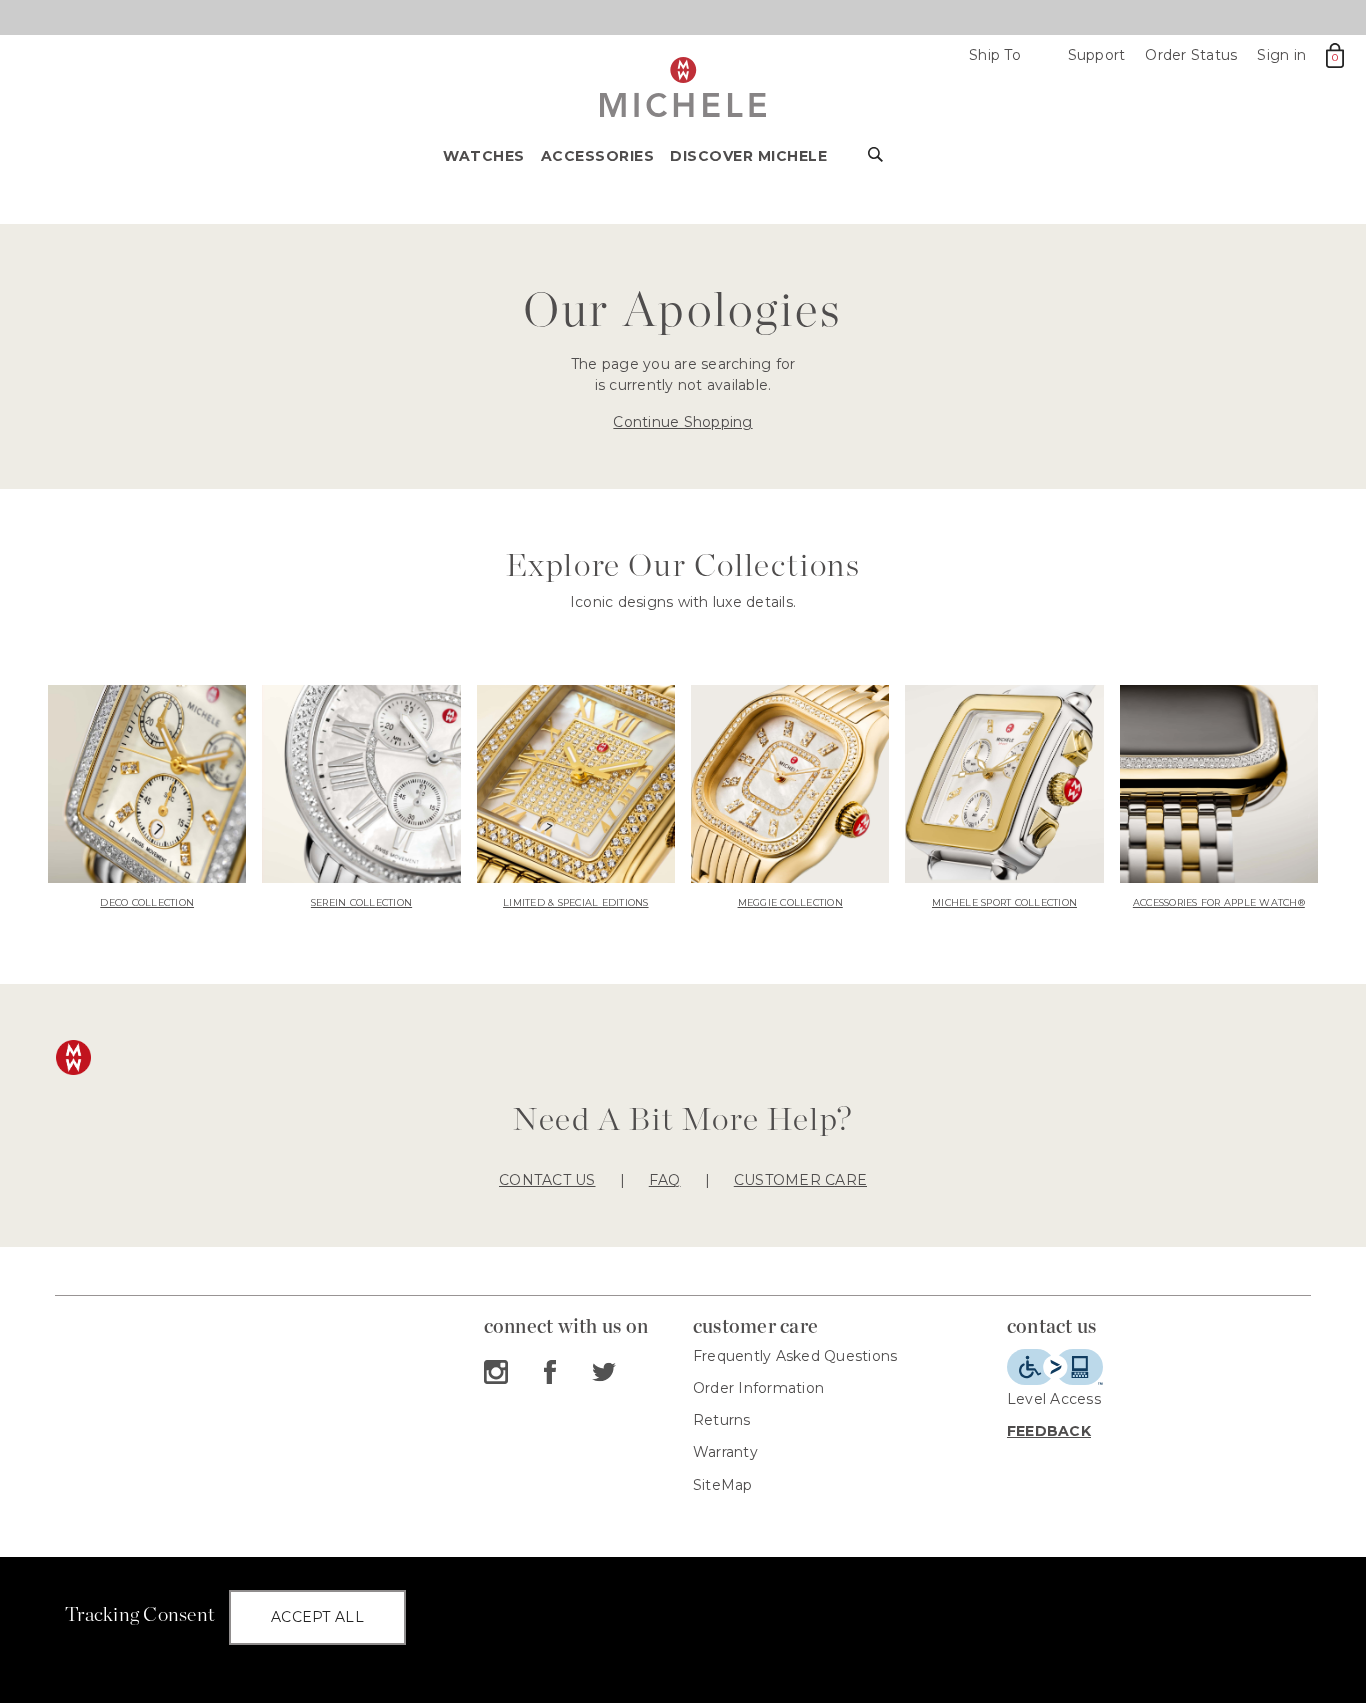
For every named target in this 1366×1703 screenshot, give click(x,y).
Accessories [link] (598, 156)
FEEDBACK (1049, 1431)
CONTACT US (547, 1180)
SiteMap (723, 1485)
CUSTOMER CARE (800, 1180)
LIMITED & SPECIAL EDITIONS (576, 902)
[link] (147, 798)
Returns (722, 1420)
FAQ (665, 1180)
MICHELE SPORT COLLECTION (1004, 902)
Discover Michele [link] (748, 156)
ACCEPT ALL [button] (317, 1617)
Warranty (725, 1452)
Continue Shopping (682, 422)
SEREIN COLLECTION (361, 902)
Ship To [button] (1004, 55)
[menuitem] (492, 162)
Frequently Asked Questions (795, 1356)
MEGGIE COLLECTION (790, 902)
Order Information (758, 1388)
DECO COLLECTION (147, 902)
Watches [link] (484, 156)
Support (1097, 55)
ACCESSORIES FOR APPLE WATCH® (1219, 902)
